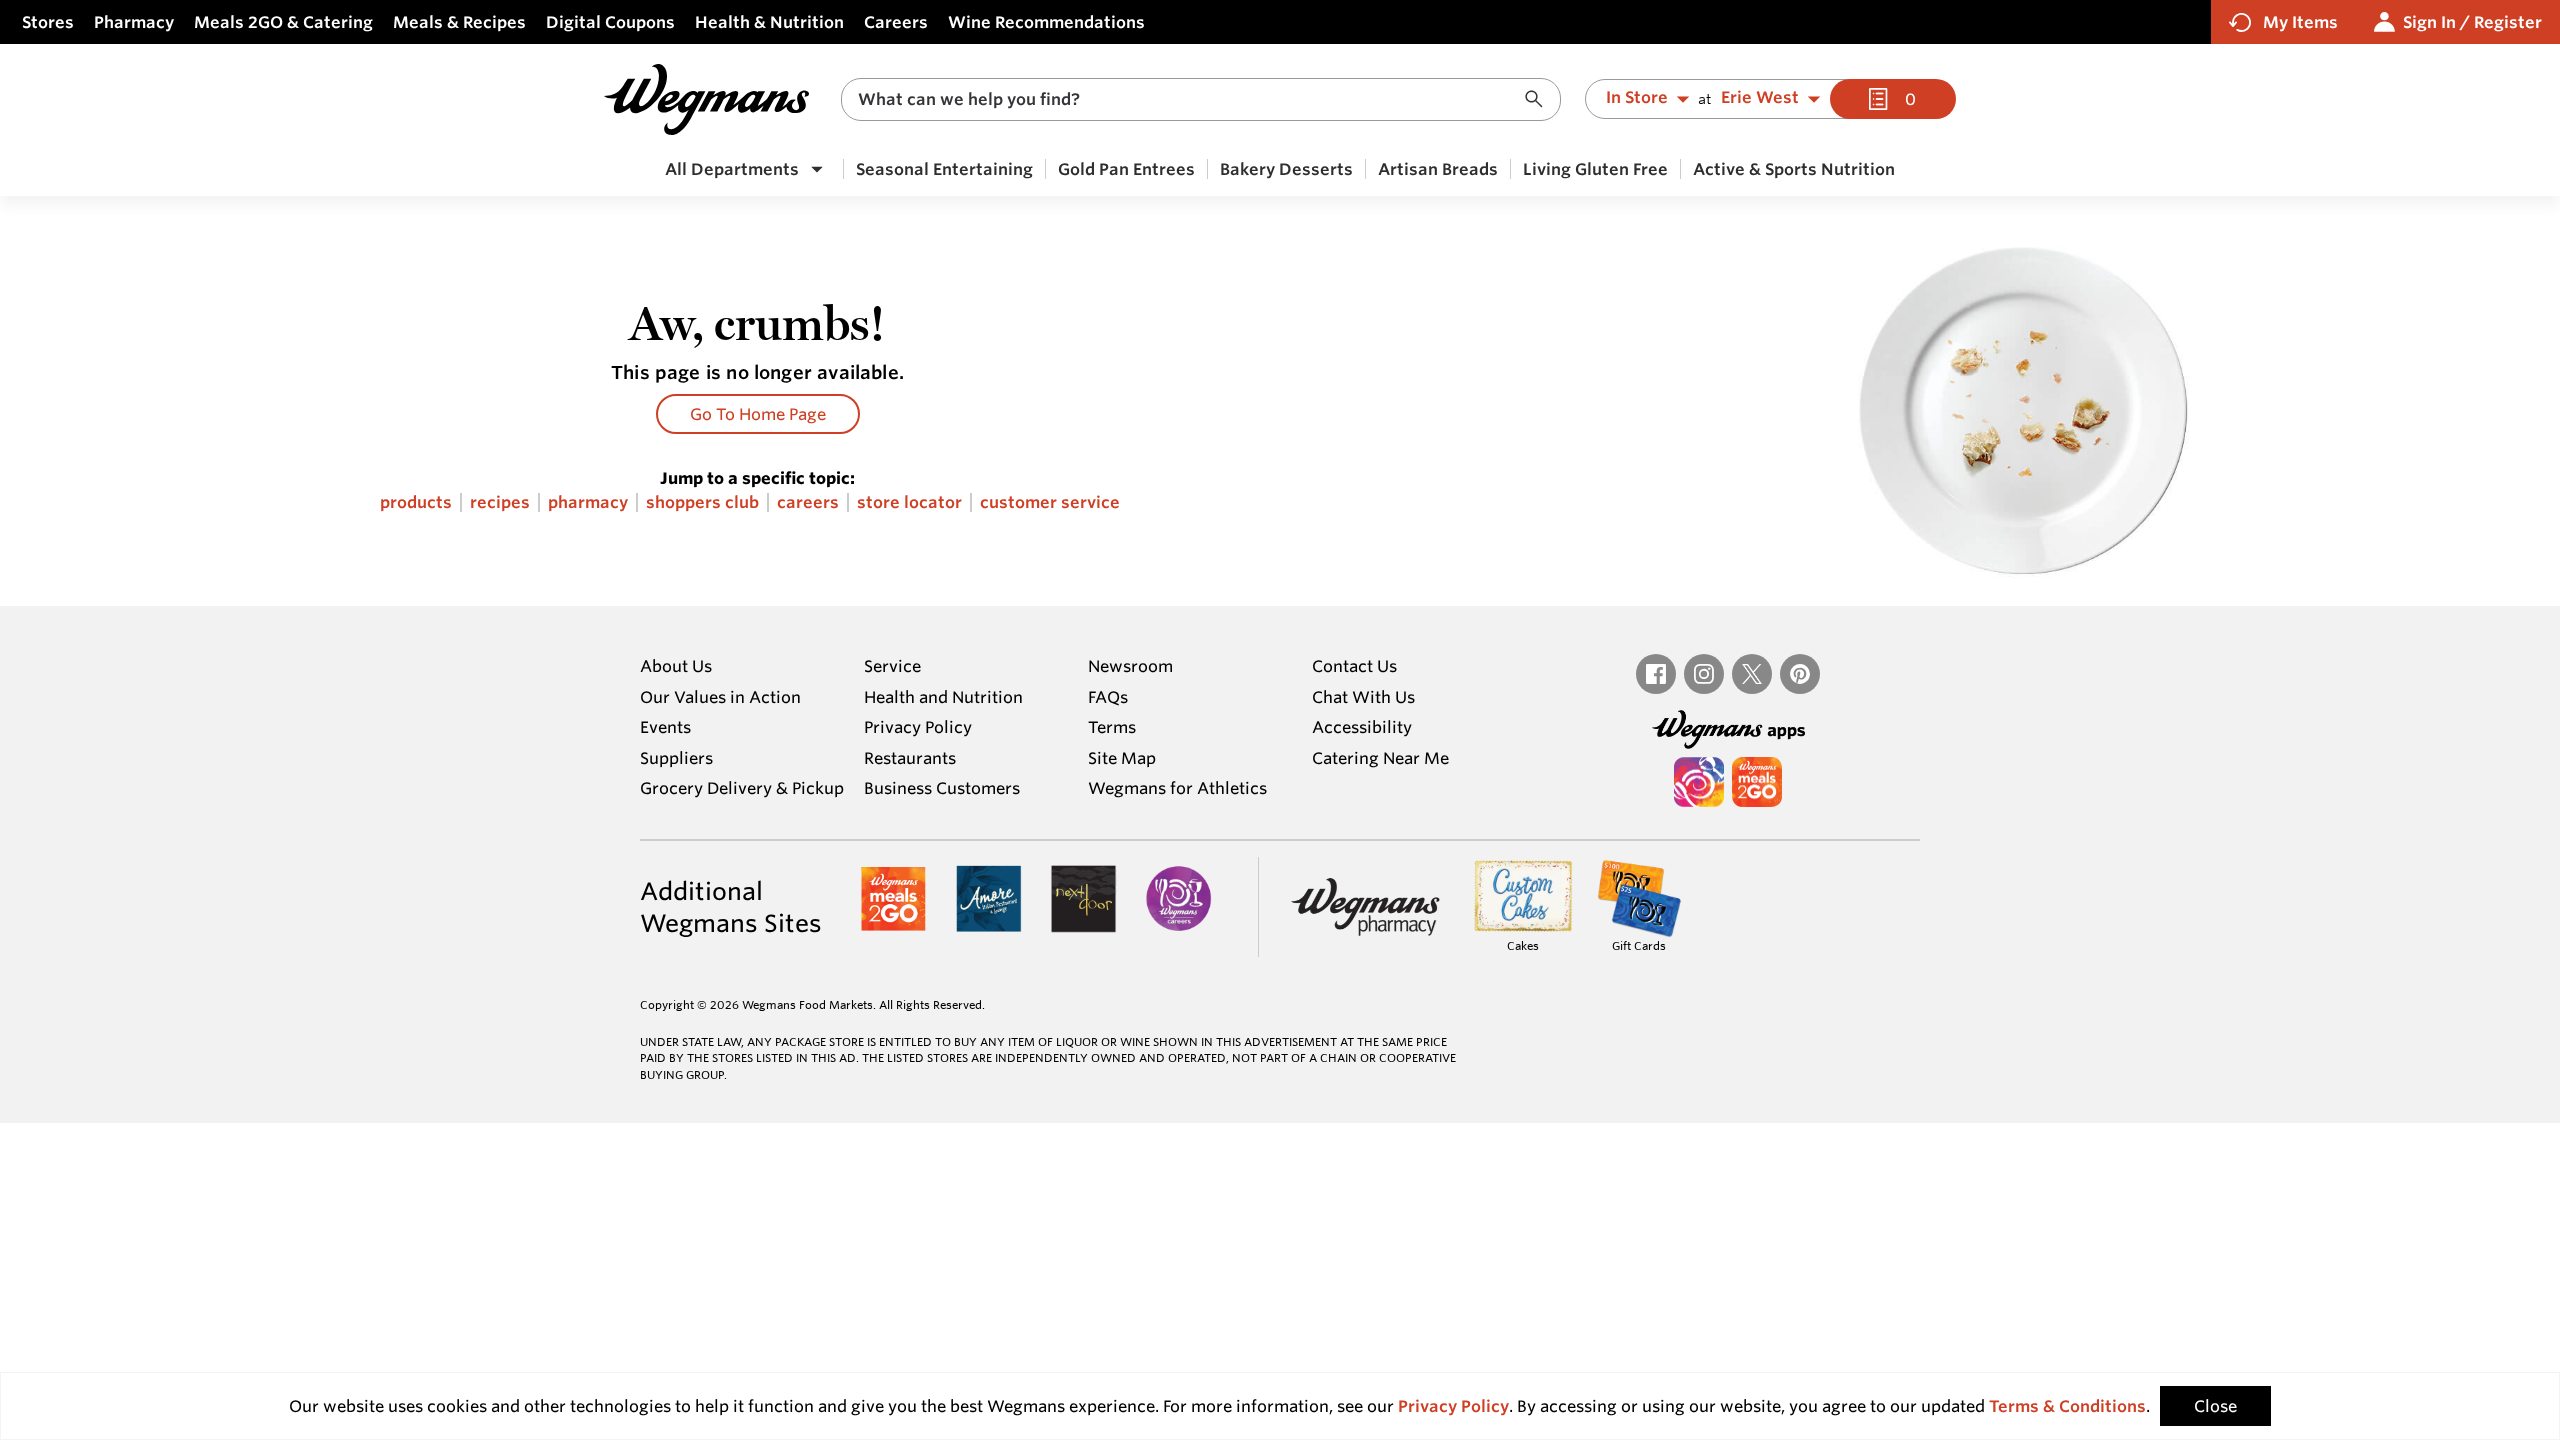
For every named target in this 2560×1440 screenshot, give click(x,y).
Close (2215, 1406)
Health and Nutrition (943, 697)
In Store (1637, 98)
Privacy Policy (918, 727)
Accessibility (1362, 727)
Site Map (1122, 758)
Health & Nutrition (769, 22)
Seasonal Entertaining (944, 169)
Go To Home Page (758, 414)
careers (808, 502)
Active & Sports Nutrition (1794, 169)
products (416, 502)
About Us (676, 666)
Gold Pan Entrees (1126, 169)
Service (892, 666)
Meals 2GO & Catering (283, 22)
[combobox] (1201, 99)
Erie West (1760, 98)
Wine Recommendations (1046, 22)
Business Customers (942, 788)
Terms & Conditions (2067, 1406)
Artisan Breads (1438, 169)
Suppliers (676, 758)
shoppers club (702, 502)
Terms (1112, 727)
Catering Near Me (1380, 758)
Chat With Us (1363, 697)
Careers (896, 22)
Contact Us (1354, 666)
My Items (2300, 22)
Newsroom (1130, 666)
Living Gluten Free (1595, 169)
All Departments (732, 169)
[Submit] (1539, 99)
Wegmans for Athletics (1177, 788)
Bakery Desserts (1286, 169)
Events (665, 727)
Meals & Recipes (459, 22)
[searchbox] (1188, 99)
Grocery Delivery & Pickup (742, 788)
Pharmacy (134, 22)
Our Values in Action (720, 697)
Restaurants (910, 758)
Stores (48, 22)
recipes (500, 502)
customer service (1050, 502)
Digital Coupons (610, 22)
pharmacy (588, 502)
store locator (909, 502)
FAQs (1108, 697)
